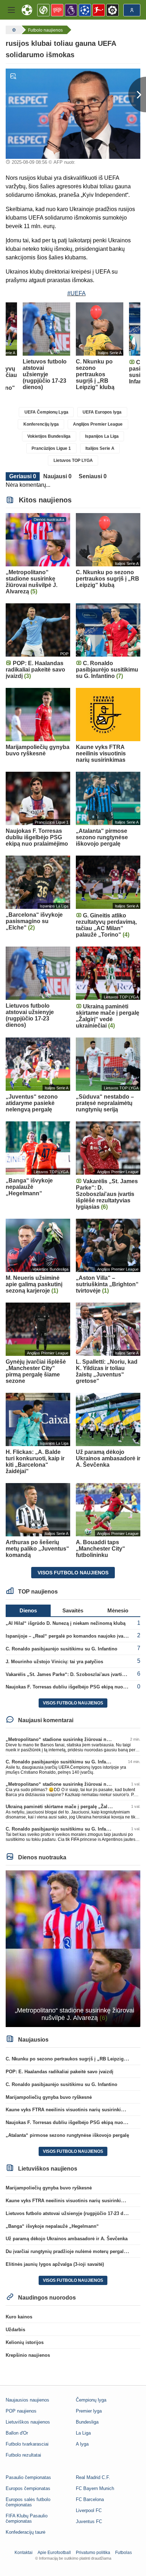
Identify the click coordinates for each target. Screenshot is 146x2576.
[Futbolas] (13, 30)
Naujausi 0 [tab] (57, 476)
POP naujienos (21, 2411)
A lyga (82, 2444)
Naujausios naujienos (27, 2400)
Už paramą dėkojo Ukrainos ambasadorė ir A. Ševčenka (67, 2239)
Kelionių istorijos (25, 2342)
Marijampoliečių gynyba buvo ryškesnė (49, 2097)
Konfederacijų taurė (26, 2532)
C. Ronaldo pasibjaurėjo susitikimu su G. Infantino (61, 1649)
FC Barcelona (90, 2499)
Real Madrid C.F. (93, 2477)
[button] (11, 10)
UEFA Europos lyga (102, 412)
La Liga (83, 2433)
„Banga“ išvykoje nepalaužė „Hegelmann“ (52, 2226)
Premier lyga (89, 2411)
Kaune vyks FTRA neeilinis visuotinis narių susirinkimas (68, 2110)
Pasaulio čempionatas (28, 2477)
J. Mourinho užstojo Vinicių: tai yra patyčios (54, 1662)
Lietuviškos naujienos (28, 2422)
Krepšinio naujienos (28, 2355)
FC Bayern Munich (95, 2488)
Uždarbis (15, 2330)
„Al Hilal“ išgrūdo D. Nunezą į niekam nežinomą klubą (66, 1623)
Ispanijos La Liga (102, 436)
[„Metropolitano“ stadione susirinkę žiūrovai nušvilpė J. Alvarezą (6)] (73, 1948)
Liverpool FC (89, 2510)
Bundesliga (87, 2422)
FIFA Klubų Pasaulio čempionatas (27, 2518)
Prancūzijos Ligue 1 (51, 448)
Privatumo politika (93, 2553)
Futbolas (123, 2553)
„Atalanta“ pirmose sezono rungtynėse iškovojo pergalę (67, 2135)
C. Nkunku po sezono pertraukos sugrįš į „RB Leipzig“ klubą (73, 2059)
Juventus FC (89, 2521)
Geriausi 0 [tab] (23, 476)
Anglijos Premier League (98, 424)
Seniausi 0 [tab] (93, 476)
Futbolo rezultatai (23, 2455)
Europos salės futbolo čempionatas (28, 2502)
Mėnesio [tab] (118, 1610)
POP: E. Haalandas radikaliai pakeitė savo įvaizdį (60, 2072)
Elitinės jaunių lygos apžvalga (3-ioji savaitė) (55, 2264)
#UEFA (77, 293)
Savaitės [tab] (73, 1610)
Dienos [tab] (28, 1610)
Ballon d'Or (17, 2433)
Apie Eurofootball (54, 2553)
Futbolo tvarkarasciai (27, 2444)
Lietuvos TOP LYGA (73, 460)
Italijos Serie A (100, 448)
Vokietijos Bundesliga (49, 436)
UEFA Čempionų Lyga (46, 412)
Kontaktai (24, 2553)
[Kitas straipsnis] (137, 95)
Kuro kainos (19, 2317)
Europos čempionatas (28, 2488)
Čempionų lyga (91, 2400)
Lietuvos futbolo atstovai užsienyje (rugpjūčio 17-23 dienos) (71, 2213)
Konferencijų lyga (41, 424)
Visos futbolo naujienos (73, 1573)
